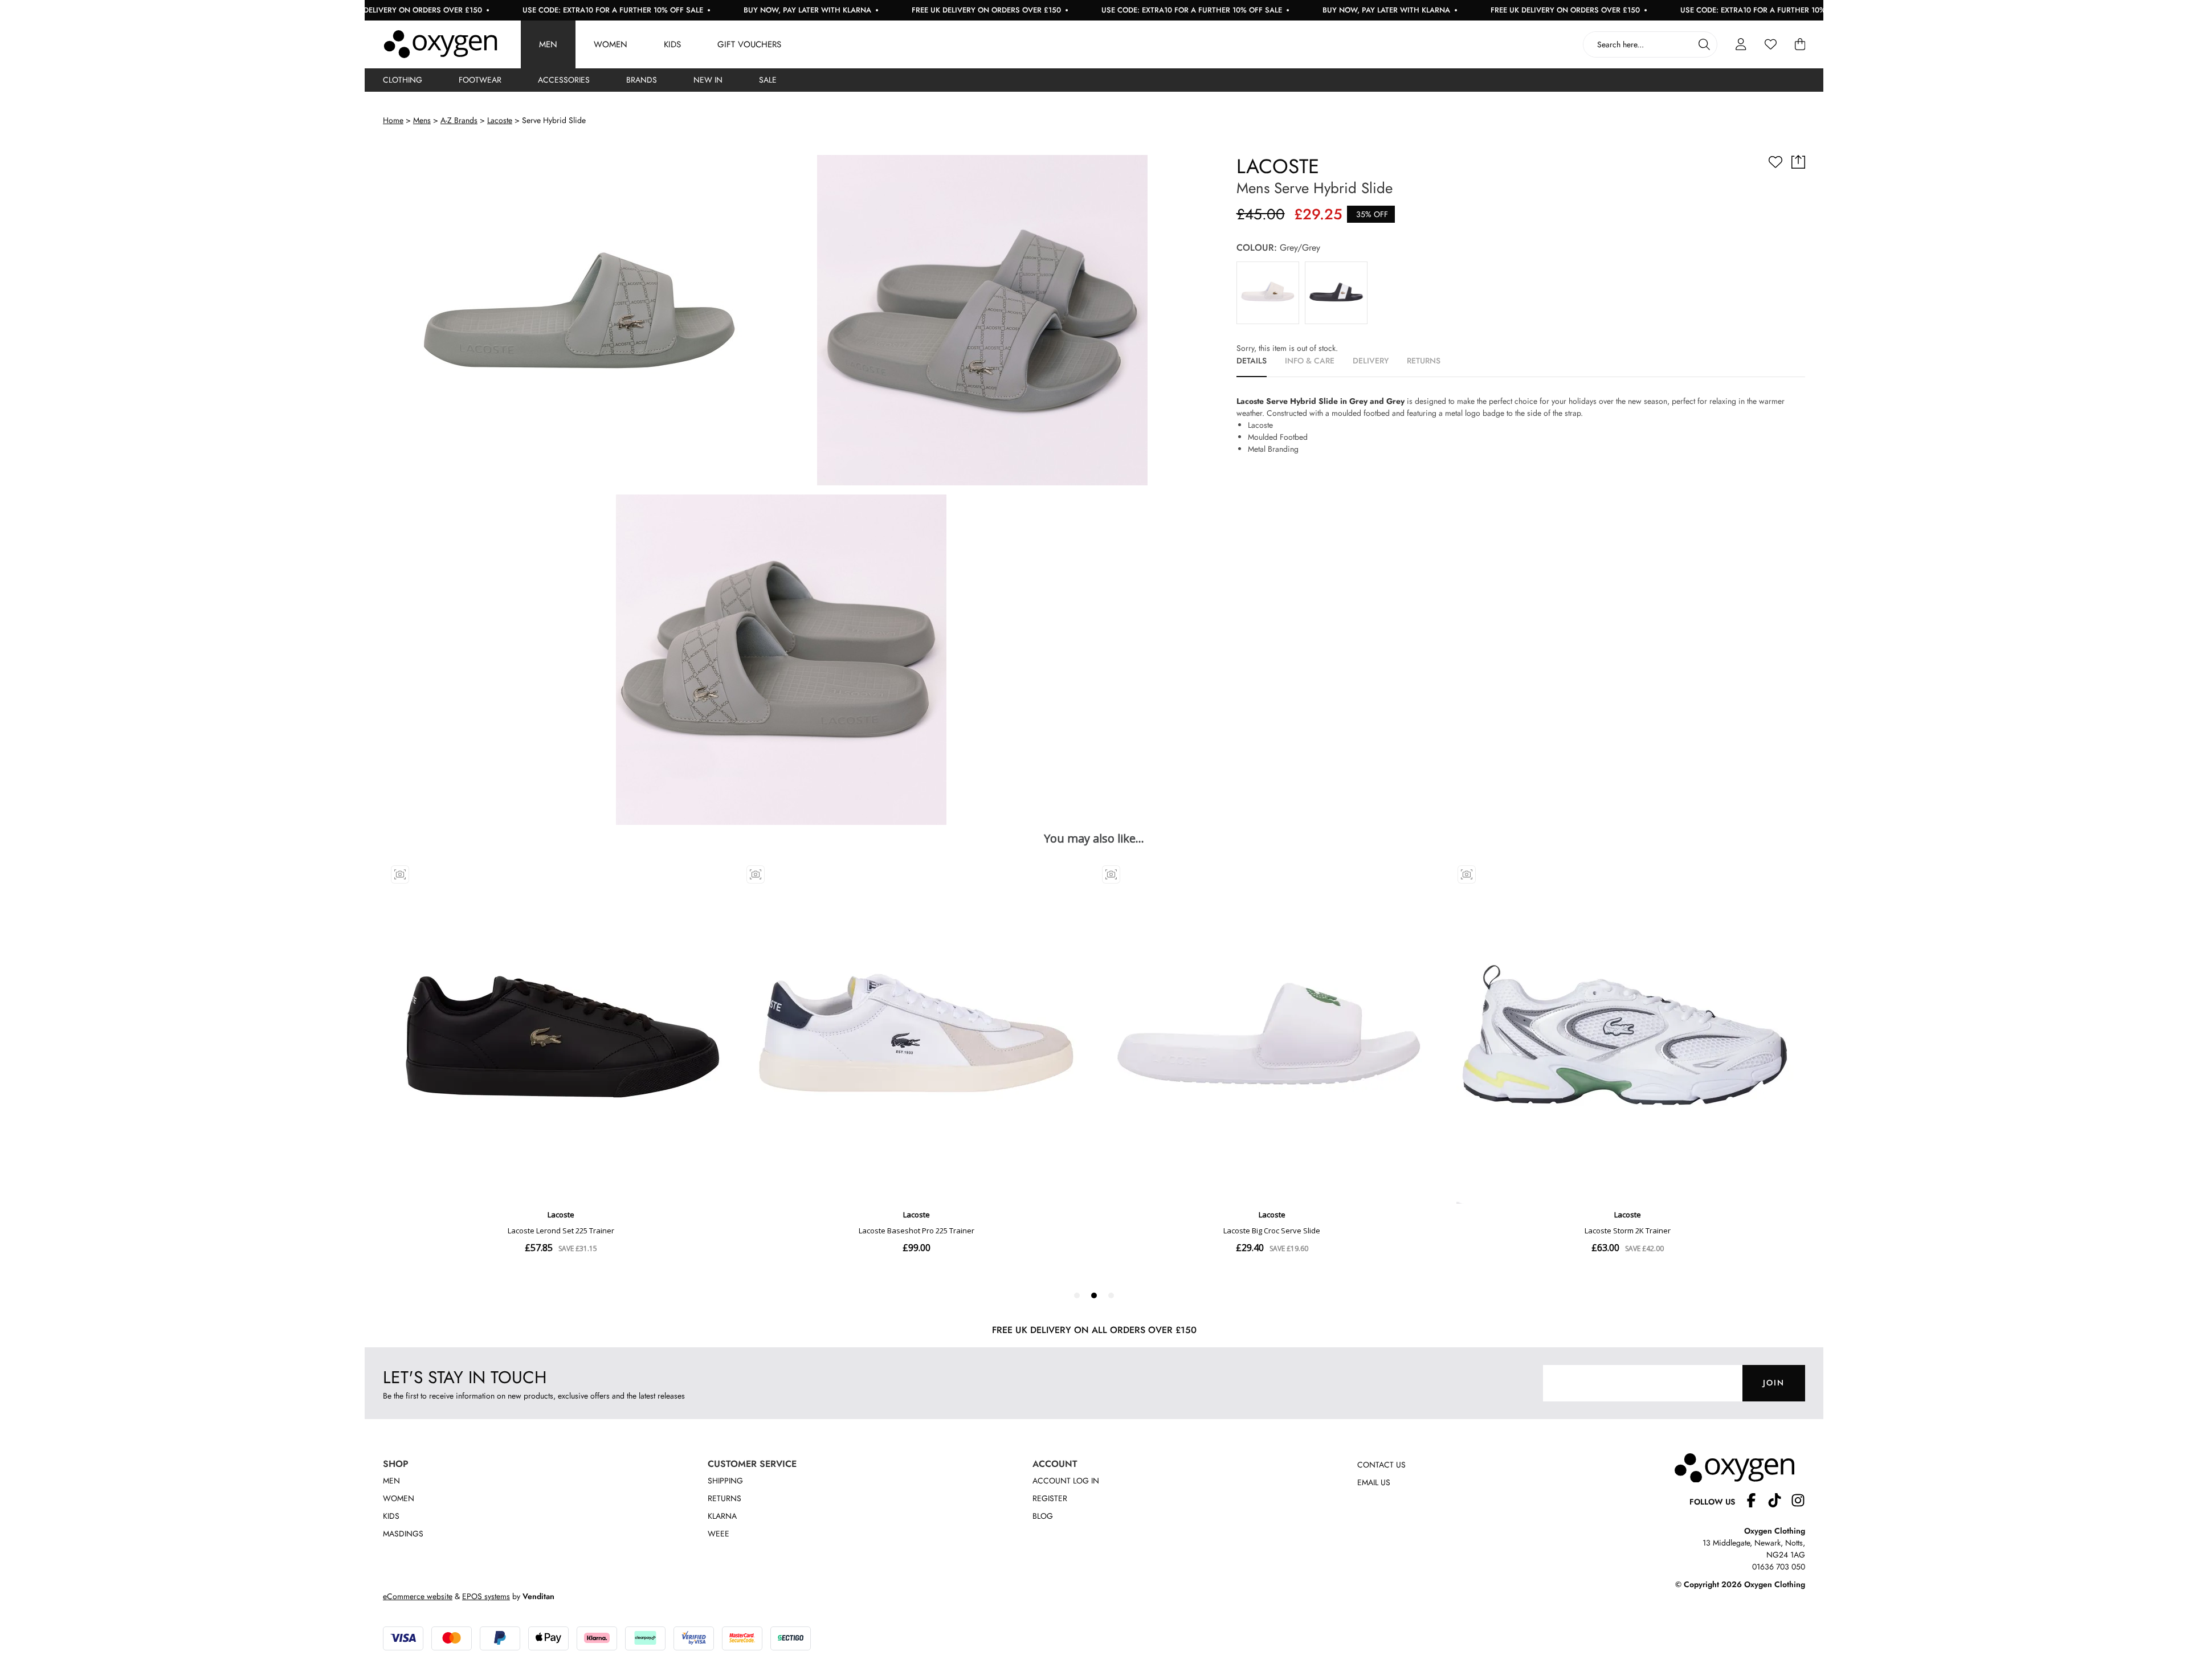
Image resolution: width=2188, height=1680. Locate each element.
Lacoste (500, 120)
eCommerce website (418, 1596)
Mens (422, 120)
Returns (724, 1498)
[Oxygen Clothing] (440, 44)
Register (1050, 1498)
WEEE (719, 1534)
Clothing (403, 80)
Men (548, 44)
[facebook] (1756, 1502)
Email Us (1374, 1482)
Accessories (564, 80)
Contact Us (1381, 1465)
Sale (768, 80)
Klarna (722, 1516)
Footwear (480, 80)
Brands (642, 80)
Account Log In (1066, 1481)
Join (1774, 1383)
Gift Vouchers (749, 44)
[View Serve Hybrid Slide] (1268, 293)
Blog (1043, 1516)
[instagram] (1798, 1502)
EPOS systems (486, 1596)
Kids (672, 44)
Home (393, 120)
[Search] (1704, 44)
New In (708, 80)
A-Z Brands (459, 120)
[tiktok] (1779, 1502)
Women (611, 44)
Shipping (725, 1481)
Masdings (403, 1534)
